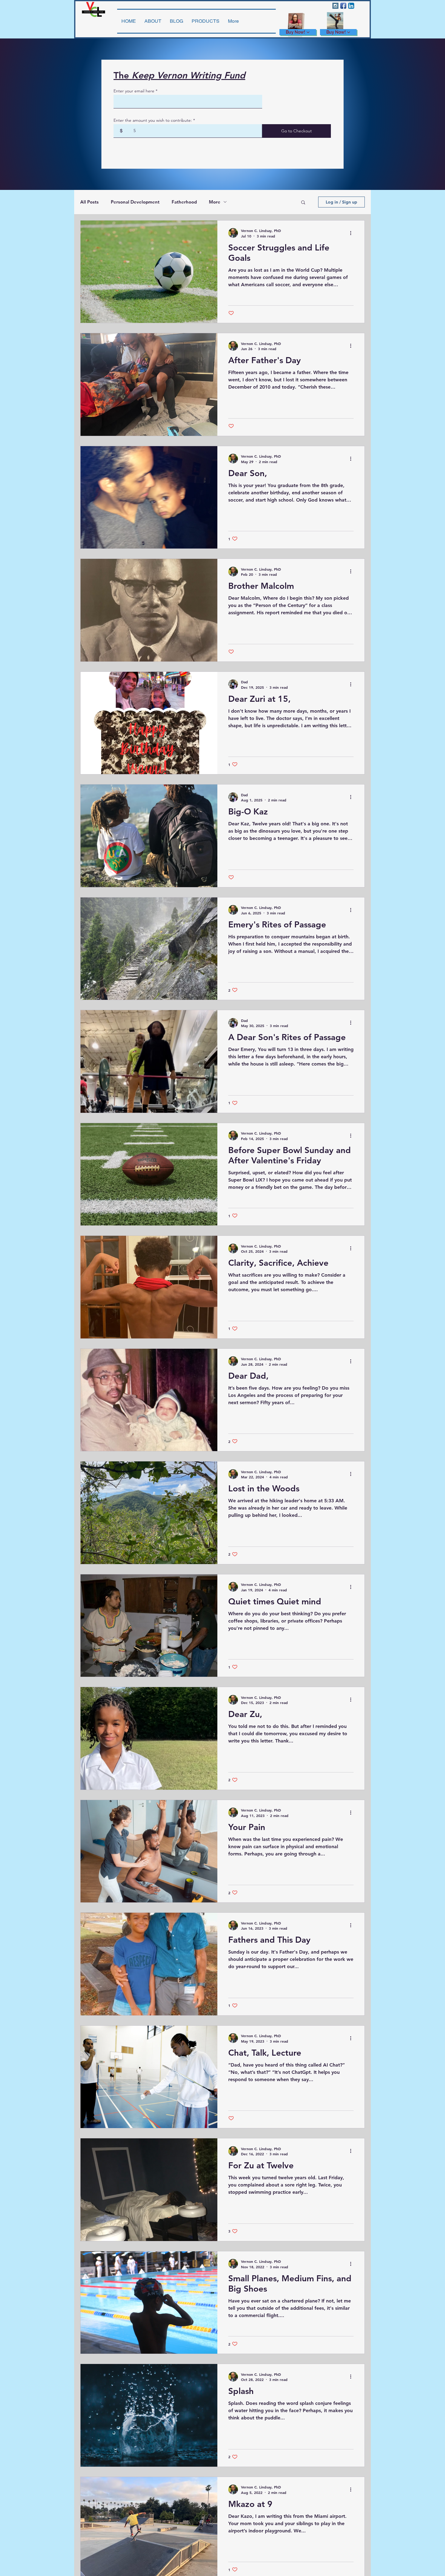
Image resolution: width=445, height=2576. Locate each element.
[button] (303, 203)
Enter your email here (134, 91)
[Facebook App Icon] (343, 6)
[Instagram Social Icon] (335, 6)
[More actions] (353, 233)
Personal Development (135, 202)
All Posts (89, 202)
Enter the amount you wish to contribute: (153, 120)
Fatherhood (184, 202)
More (215, 202)
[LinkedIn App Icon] (351, 6)
